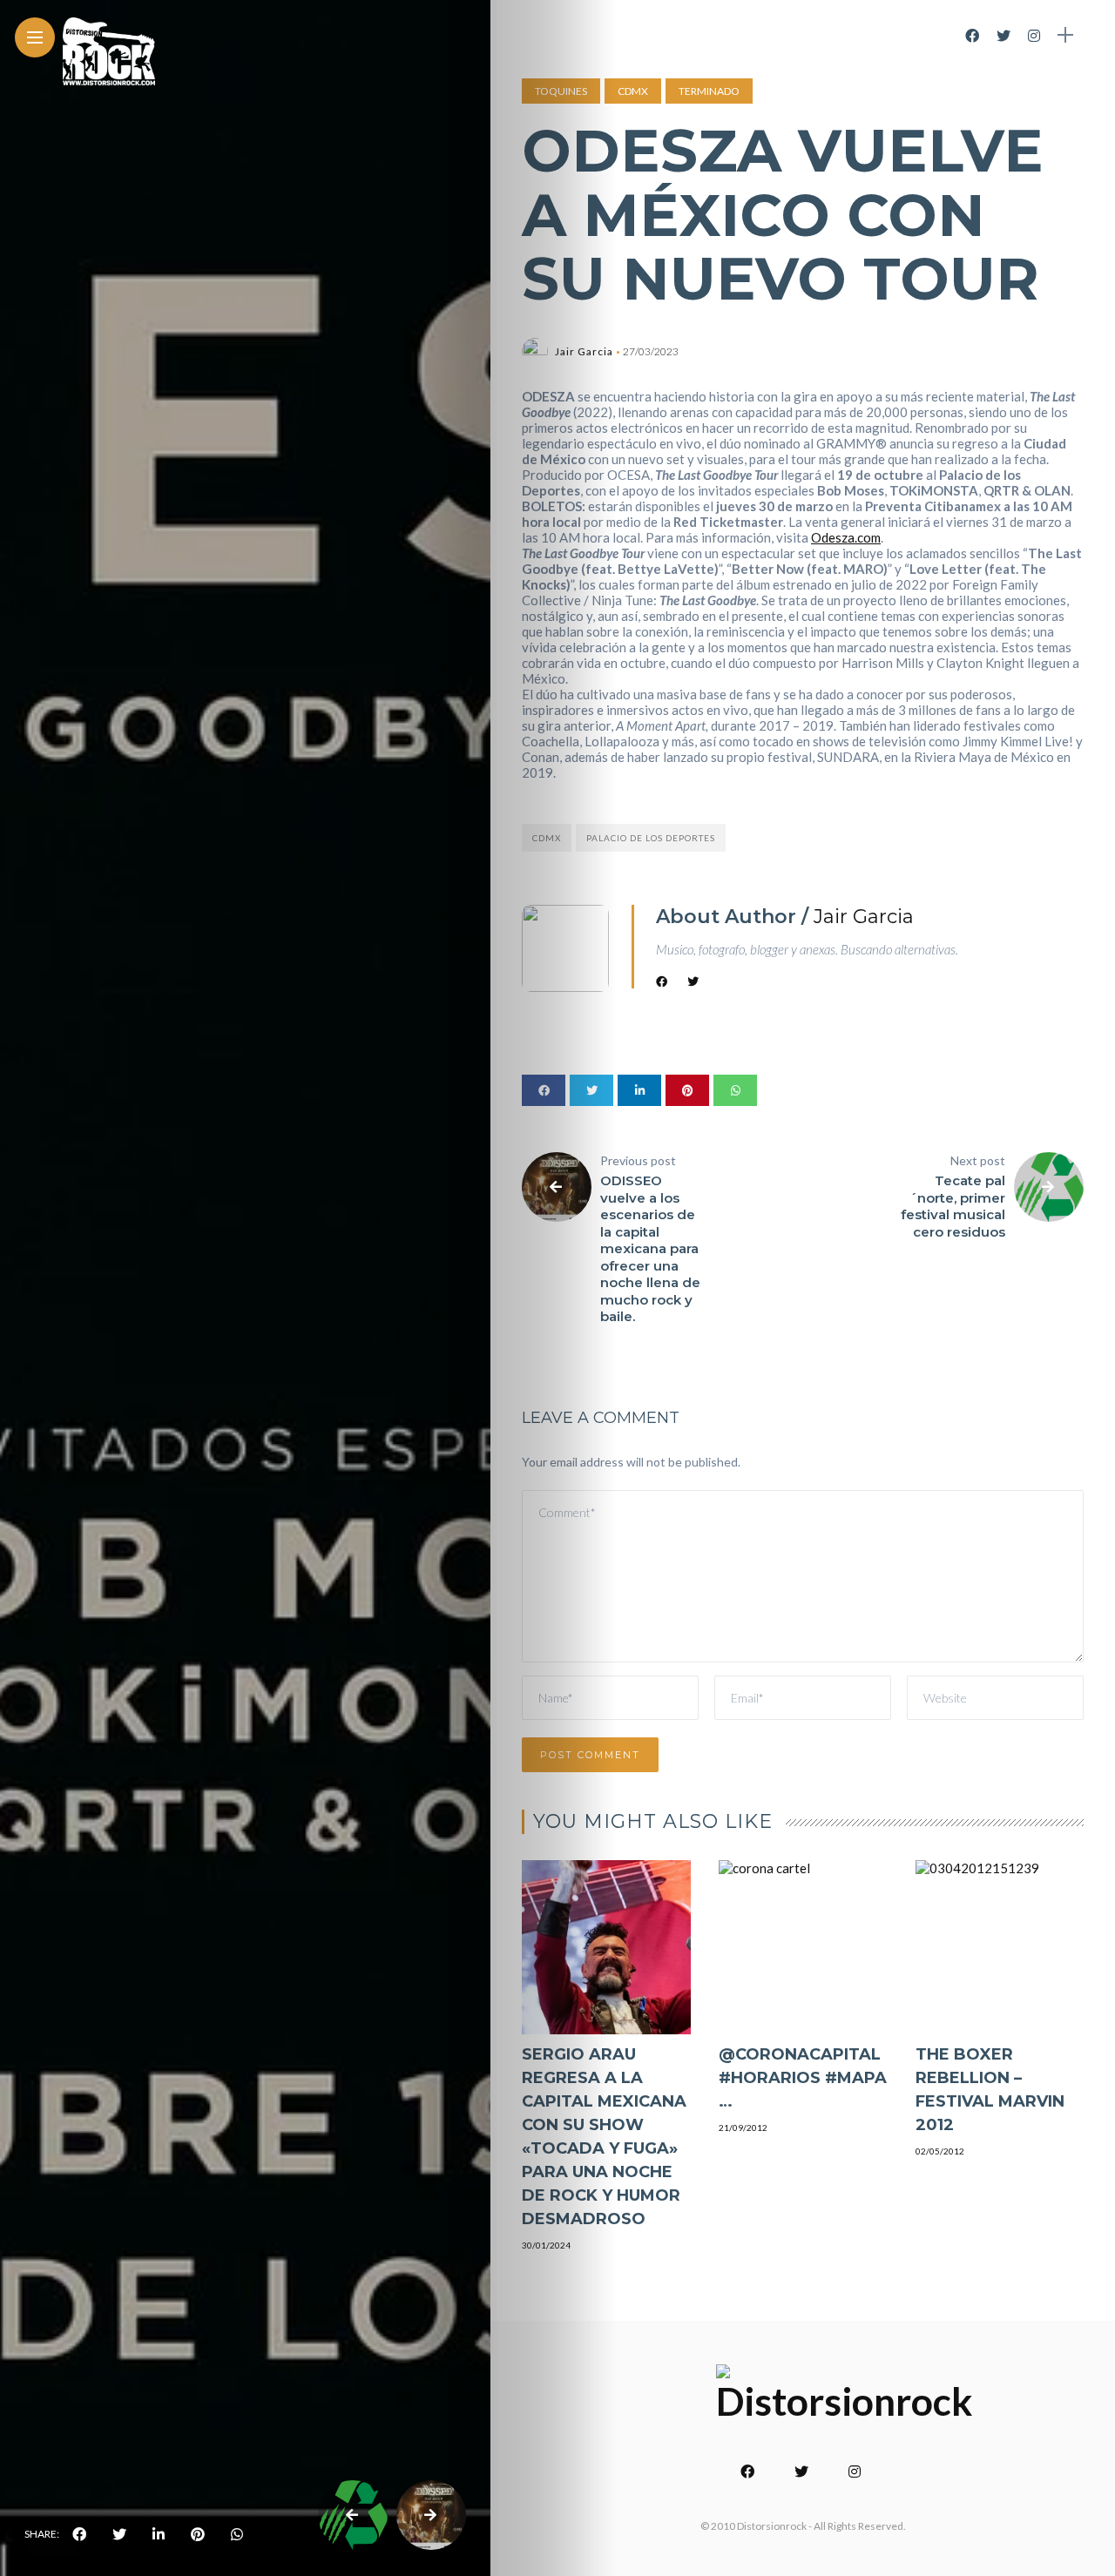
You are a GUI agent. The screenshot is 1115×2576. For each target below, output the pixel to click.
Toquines (561, 91)
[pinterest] (198, 2534)
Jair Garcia (584, 351)
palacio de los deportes (651, 838)
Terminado (709, 91)
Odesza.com (846, 537)
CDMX (633, 91)
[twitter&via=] (119, 2534)
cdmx (547, 838)
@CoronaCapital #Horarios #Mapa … (803, 2078)
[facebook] (79, 2534)
